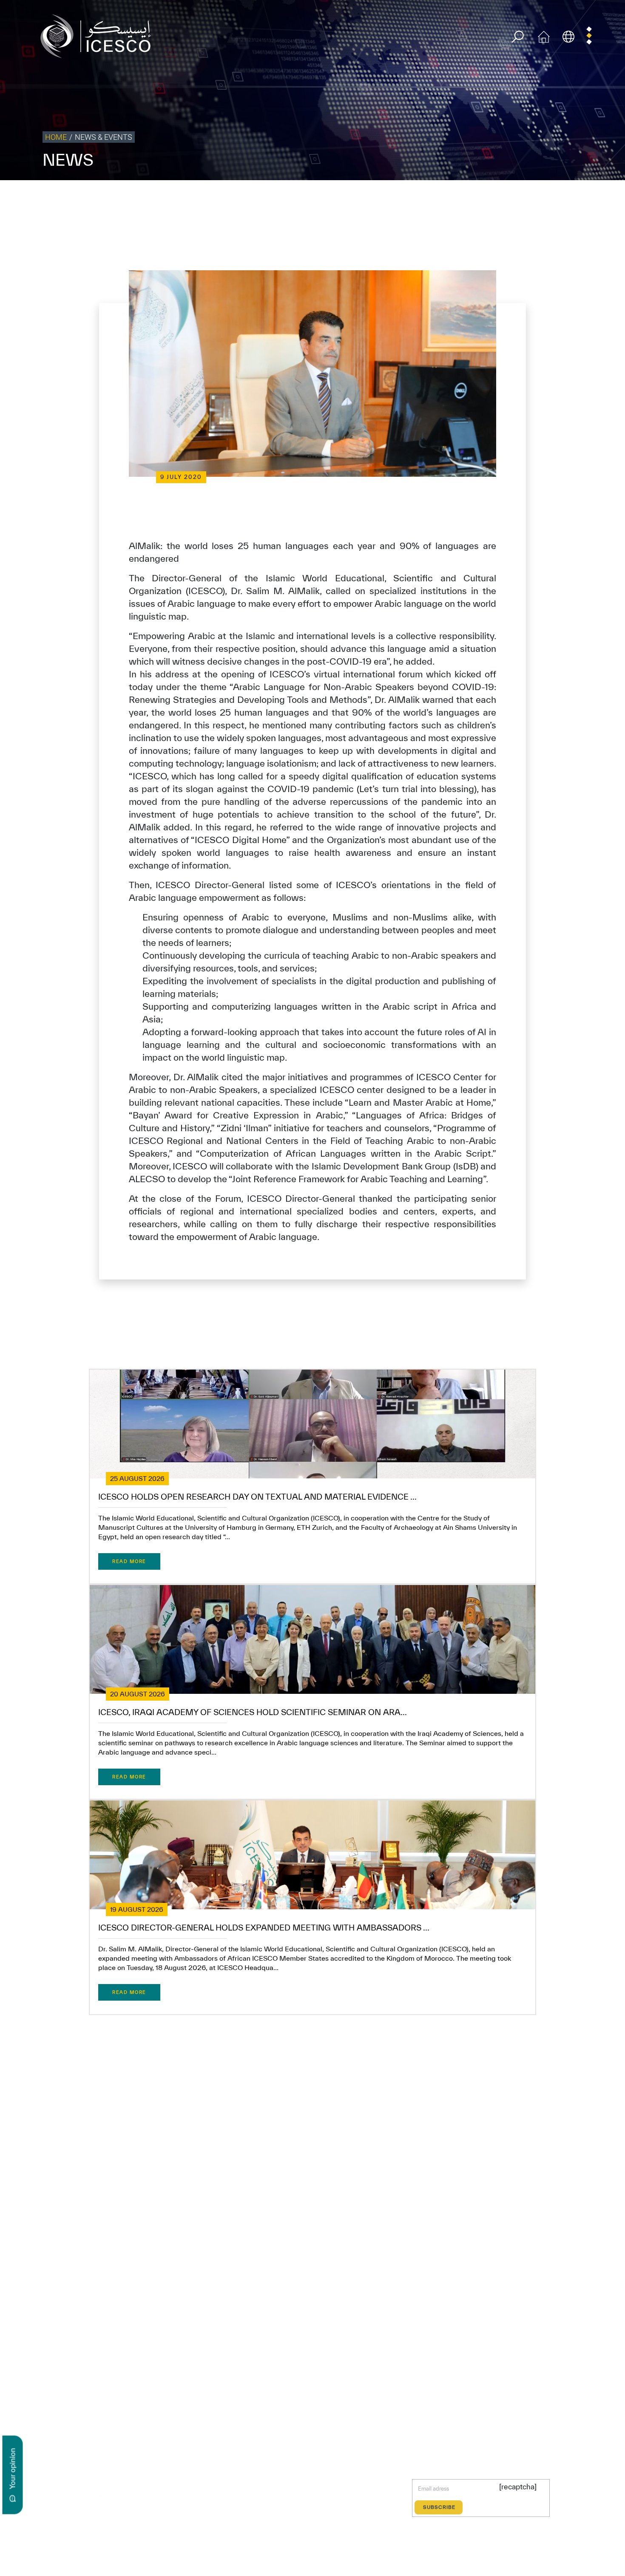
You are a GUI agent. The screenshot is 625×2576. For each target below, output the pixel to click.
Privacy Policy (405, 198)
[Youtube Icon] (159, 2495)
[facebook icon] (81, 2495)
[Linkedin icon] (120, 2495)
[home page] (99, 35)
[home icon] (544, 35)
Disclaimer (477, 198)
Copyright (443, 198)
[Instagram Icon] (140, 2495)
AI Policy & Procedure (594, 198)
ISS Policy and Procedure (529, 198)
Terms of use (364, 198)
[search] (518, 37)
